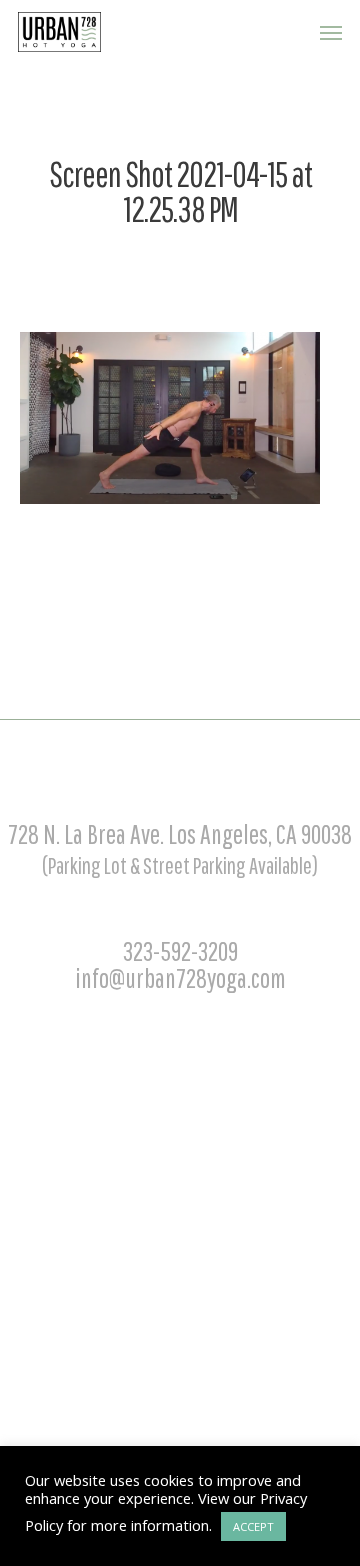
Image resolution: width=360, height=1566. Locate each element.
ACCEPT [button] (253, 1526)
